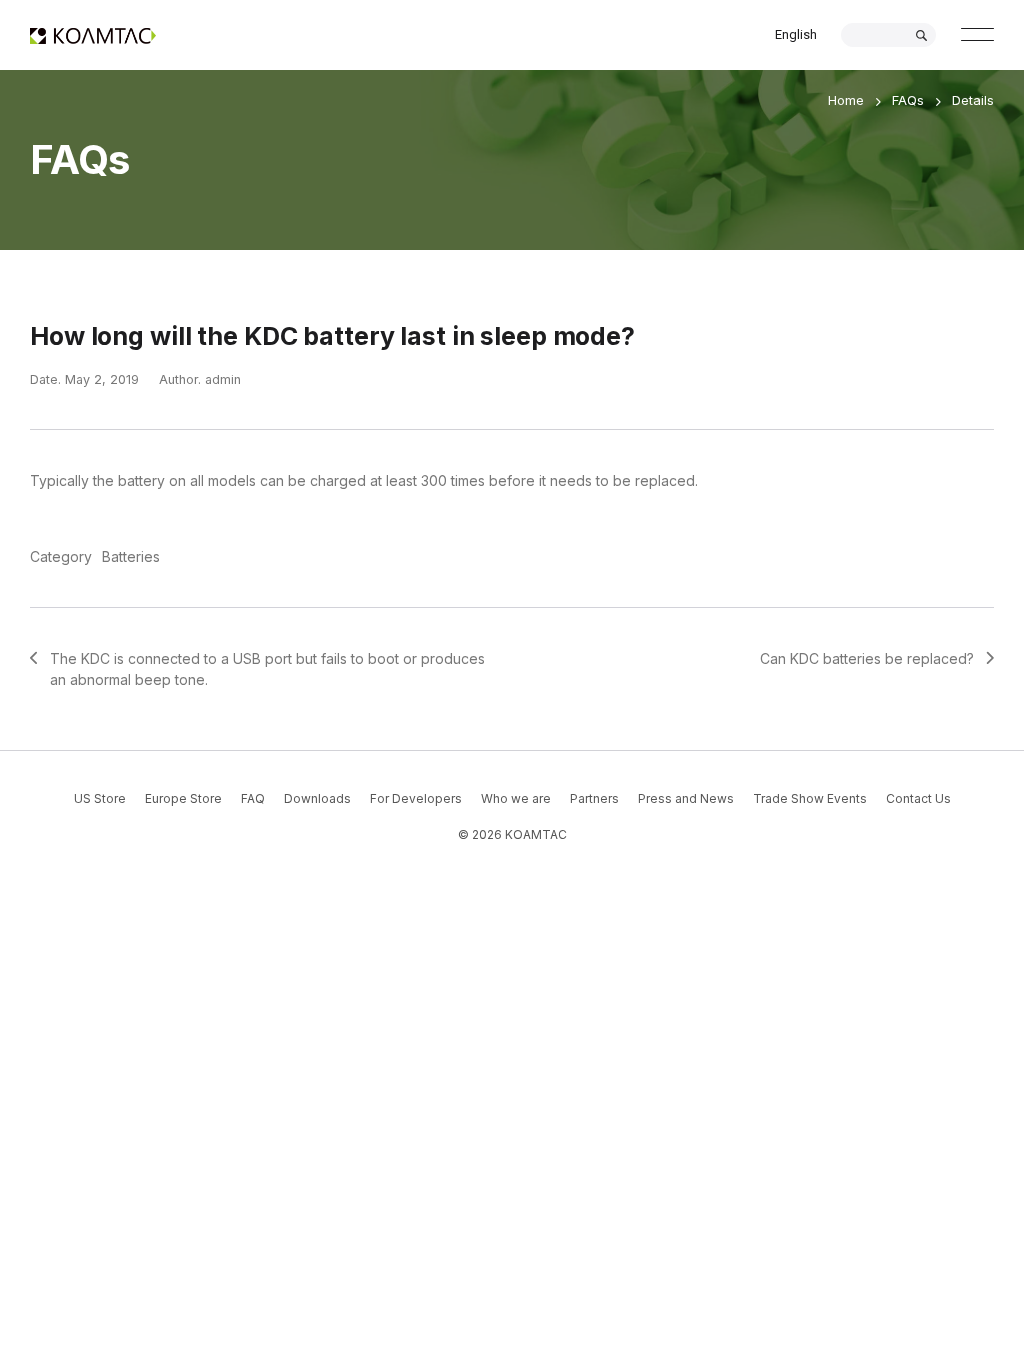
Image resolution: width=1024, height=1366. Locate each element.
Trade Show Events (810, 798)
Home (846, 100)
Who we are (516, 798)
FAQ (253, 798)
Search (921, 35)
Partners (594, 798)
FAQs (908, 100)
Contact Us (918, 798)
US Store (100, 798)
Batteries (131, 556)
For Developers (416, 798)
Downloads (317, 798)
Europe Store (183, 798)
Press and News (686, 798)
